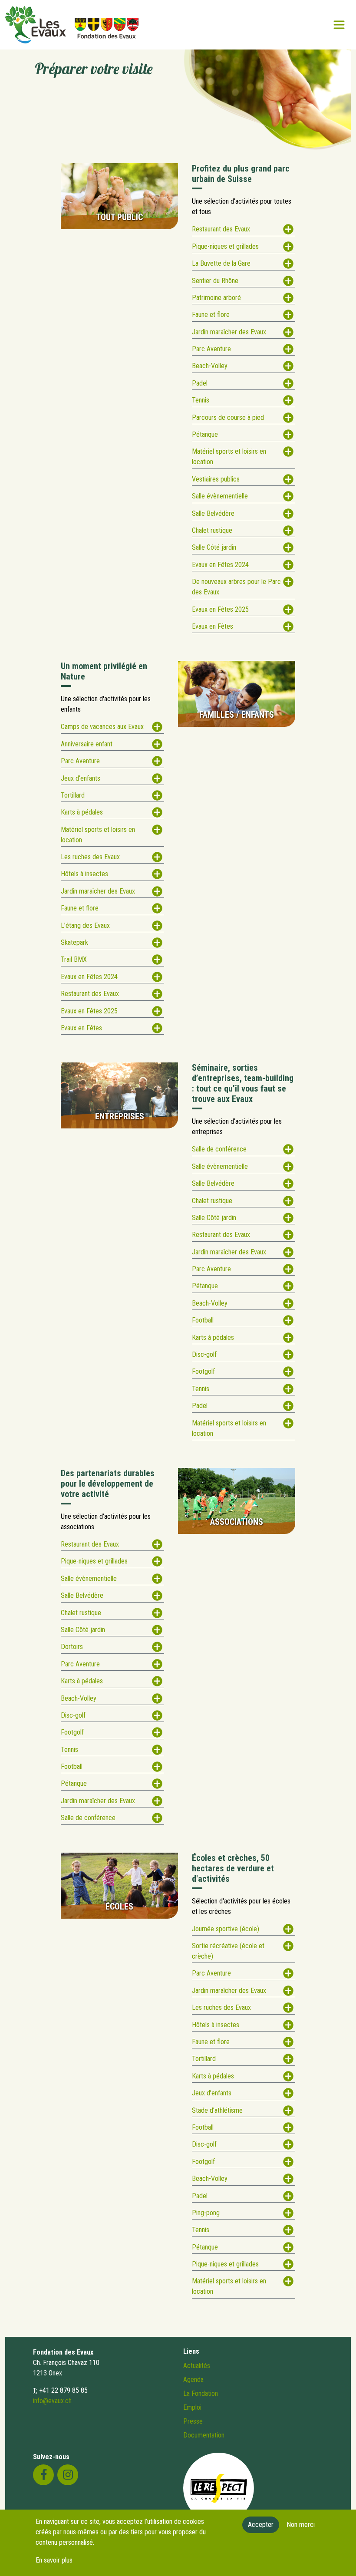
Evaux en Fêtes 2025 (220, 609)
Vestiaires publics (216, 479)
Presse (193, 2421)
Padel (200, 383)
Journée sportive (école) (226, 1929)
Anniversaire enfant (87, 744)
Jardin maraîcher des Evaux (229, 332)
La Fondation (201, 2393)
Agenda (193, 2380)
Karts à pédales (82, 812)
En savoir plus (54, 2560)
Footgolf (203, 1371)
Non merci (301, 2525)
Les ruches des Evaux (90, 857)
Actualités (197, 2366)
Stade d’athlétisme (217, 2110)
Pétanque (205, 434)
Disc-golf (204, 1354)
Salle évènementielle (220, 496)
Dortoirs (72, 1647)
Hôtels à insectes (84, 874)
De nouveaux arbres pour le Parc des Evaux (236, 587)
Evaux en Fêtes (213, 626)
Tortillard (73, 795)
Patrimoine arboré (216, 298)
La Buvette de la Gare (221, 263)
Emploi (192, 2407)
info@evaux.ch (52, 2401)
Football (203, 1320)
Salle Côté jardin (214, 547)
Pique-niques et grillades (225, 246)
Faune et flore (211, 315)
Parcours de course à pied (228, 417)
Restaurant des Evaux (221, 229)
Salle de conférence (219, 1149)
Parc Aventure (211, 349)
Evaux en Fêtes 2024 (220, 565)
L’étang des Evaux (85, 925)
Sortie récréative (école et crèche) (228, 1951)
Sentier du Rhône (215, 281)
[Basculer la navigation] (339, 25)
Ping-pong (206, 2213)
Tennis (201, 400)
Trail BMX (74, 959)
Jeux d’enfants (81, 778)
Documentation (204, 2435)
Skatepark (74, 942)
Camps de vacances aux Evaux (102, 727)
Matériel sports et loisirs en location (229, 457)
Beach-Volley (210, 366)
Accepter (261, 2525)
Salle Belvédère (213, 513)
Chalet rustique (212, 530)
